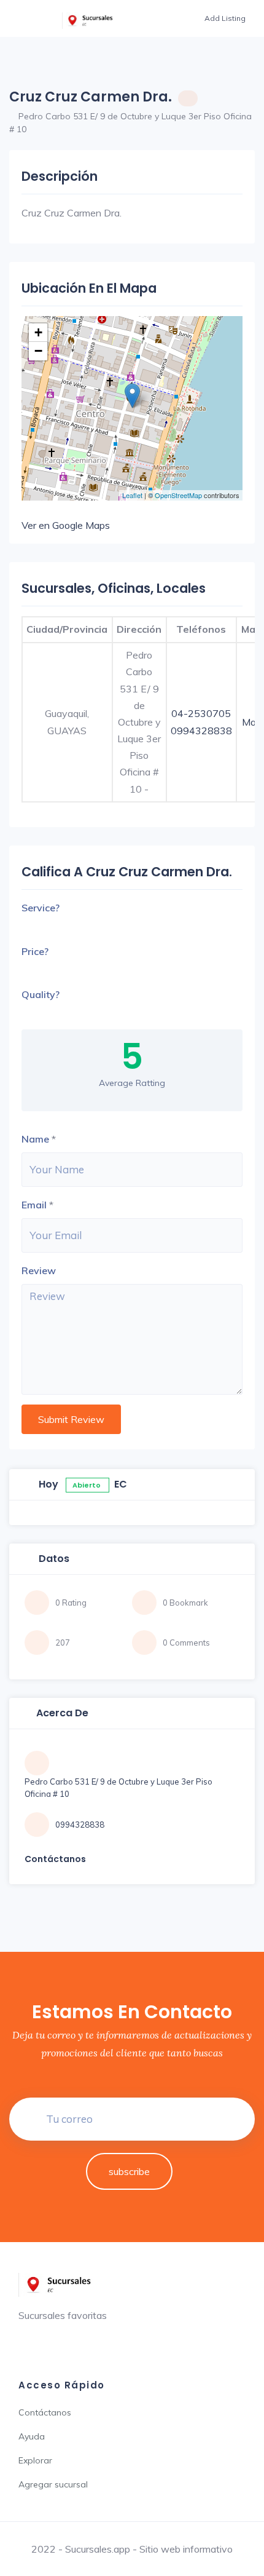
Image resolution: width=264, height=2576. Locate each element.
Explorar (35, 2460)
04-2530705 (201, 713)
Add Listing (225, 18)
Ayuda (32, 2436)
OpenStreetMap (178, 495)
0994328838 (201, 731)
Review (39, 1270)
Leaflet (132, 495)
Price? (35, 951)
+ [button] (38, 332)
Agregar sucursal (53, 2484)
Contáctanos (45, 2412)
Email (34, 1205)
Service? (41, 908)
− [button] (38, 351)
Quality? (41, 994)
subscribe (129, 2171)
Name (35, 1139)
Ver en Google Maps (66, 525)
